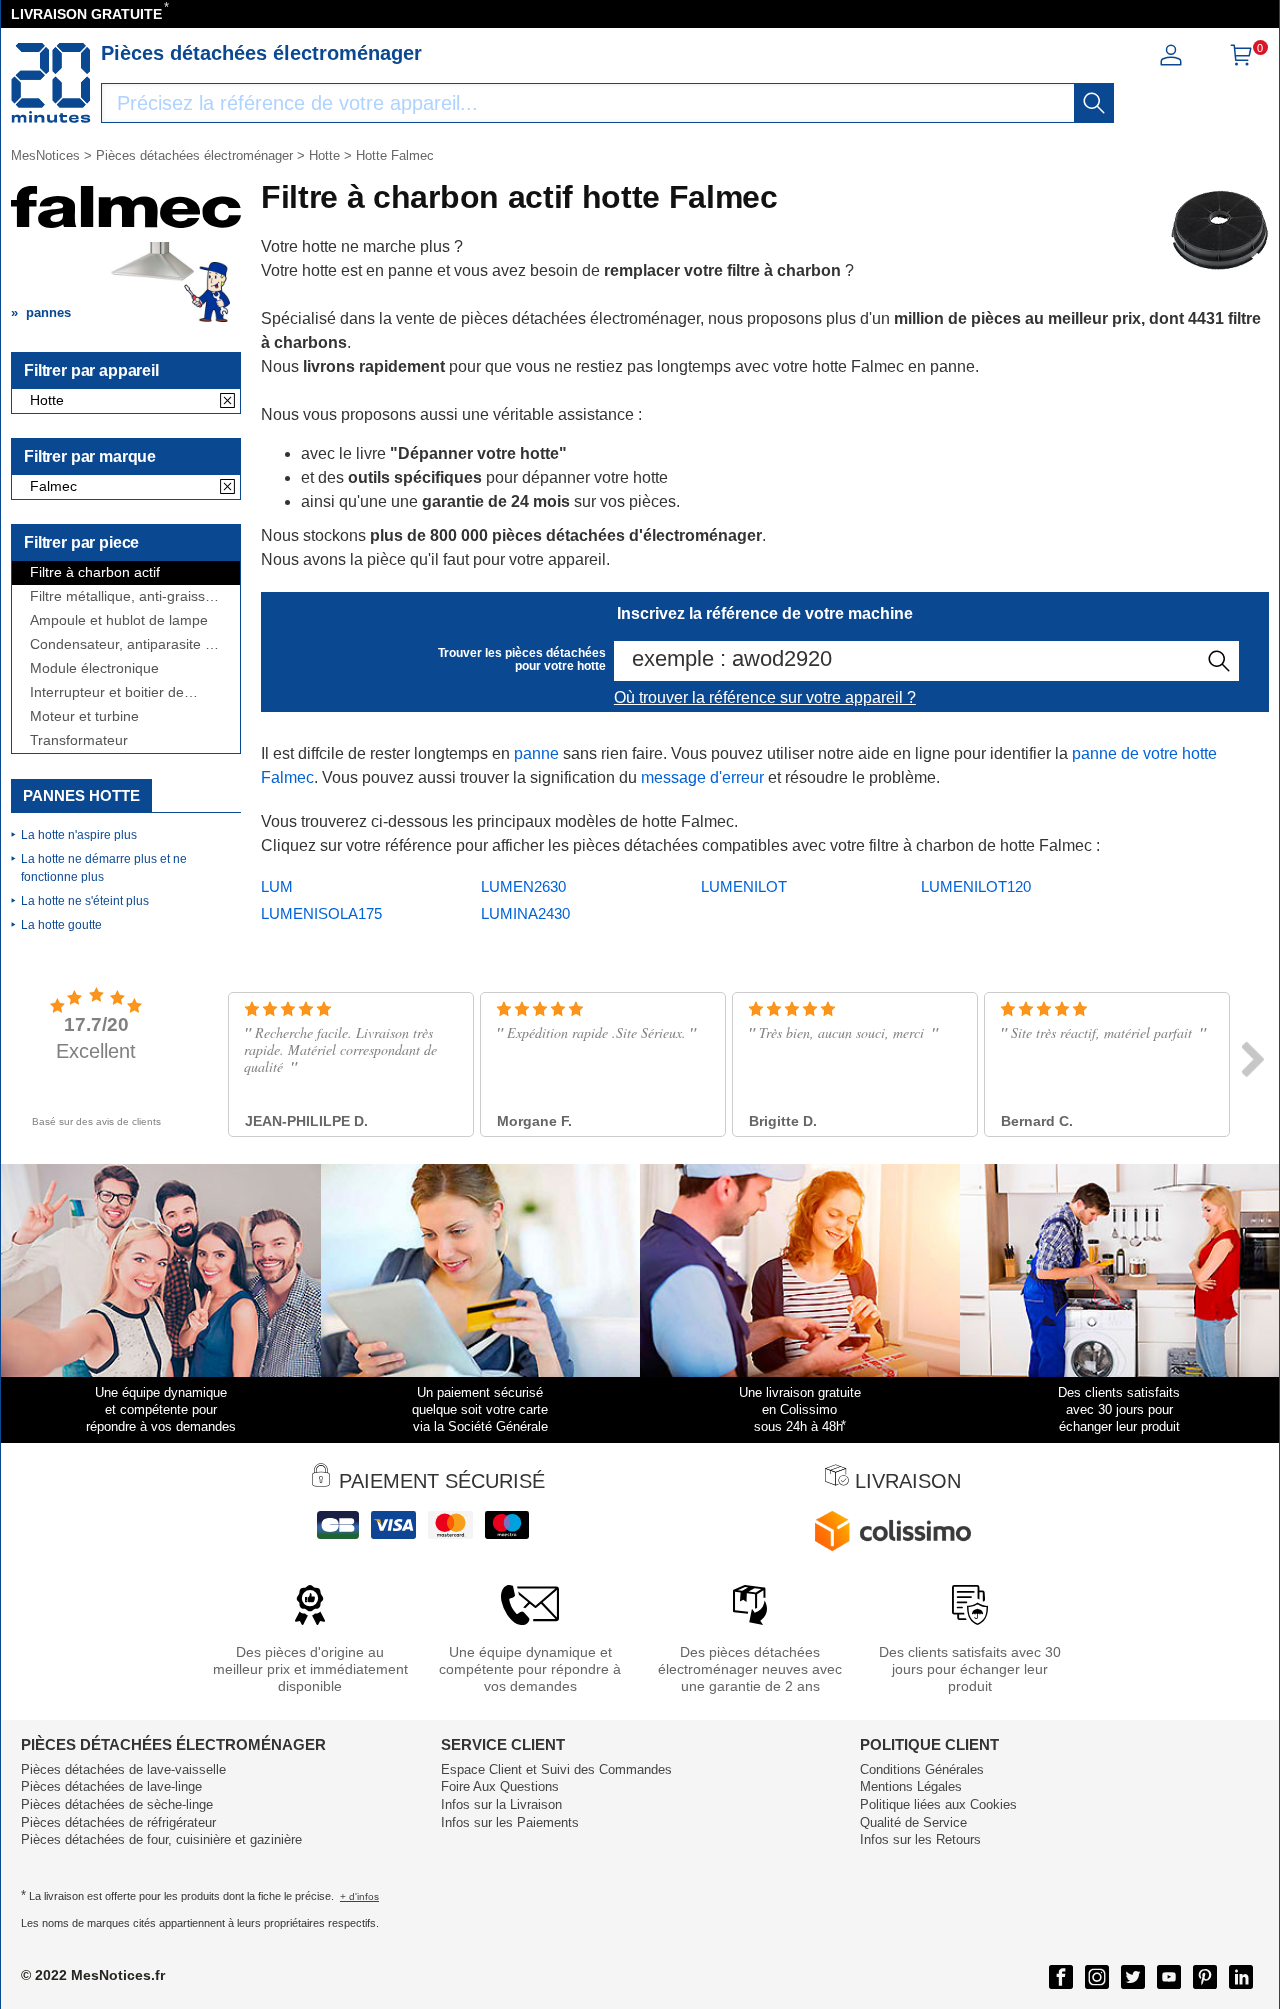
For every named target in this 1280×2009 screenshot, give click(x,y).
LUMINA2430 (525, 913)
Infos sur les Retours (920, 1839)
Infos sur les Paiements (510, 1822)
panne (536, 753)
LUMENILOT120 (976, 886)
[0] (1241, 61)
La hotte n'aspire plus (79, 835)
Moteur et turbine (84, 716)
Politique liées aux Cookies (938, 1804)
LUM (277, 886)
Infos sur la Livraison (501, 1804)
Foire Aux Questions (500, 1786)
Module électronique (94, 668)
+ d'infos (359, 1896)
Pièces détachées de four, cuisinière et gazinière (161, 1839)
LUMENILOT (744, 886)
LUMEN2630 (523, 886)
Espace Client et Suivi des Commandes (556, 1769)
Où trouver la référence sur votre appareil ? (765, 697)
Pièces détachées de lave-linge (111, 1786)
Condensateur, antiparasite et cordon (123, 644)
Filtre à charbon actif (95, 572)
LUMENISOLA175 (321, 913)
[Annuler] (227, 402)
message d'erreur (702, 777)
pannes (48, 312)
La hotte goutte (61, 925)
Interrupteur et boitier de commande (107, 692)
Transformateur (79, 740)
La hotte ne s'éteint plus (85, 901)
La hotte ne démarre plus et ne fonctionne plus (104, 868)
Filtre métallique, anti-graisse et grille (121, 596)
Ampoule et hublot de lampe (119, 620)
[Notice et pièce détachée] (51, 83)
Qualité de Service (913, 1822)
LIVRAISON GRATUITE (86, 14)
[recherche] (1094, 103)
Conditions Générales (922, 1769)
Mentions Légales (911, 1786)
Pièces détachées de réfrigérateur (118, 1822)
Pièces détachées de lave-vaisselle (123, 1769)
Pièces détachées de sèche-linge (117, 1804)
